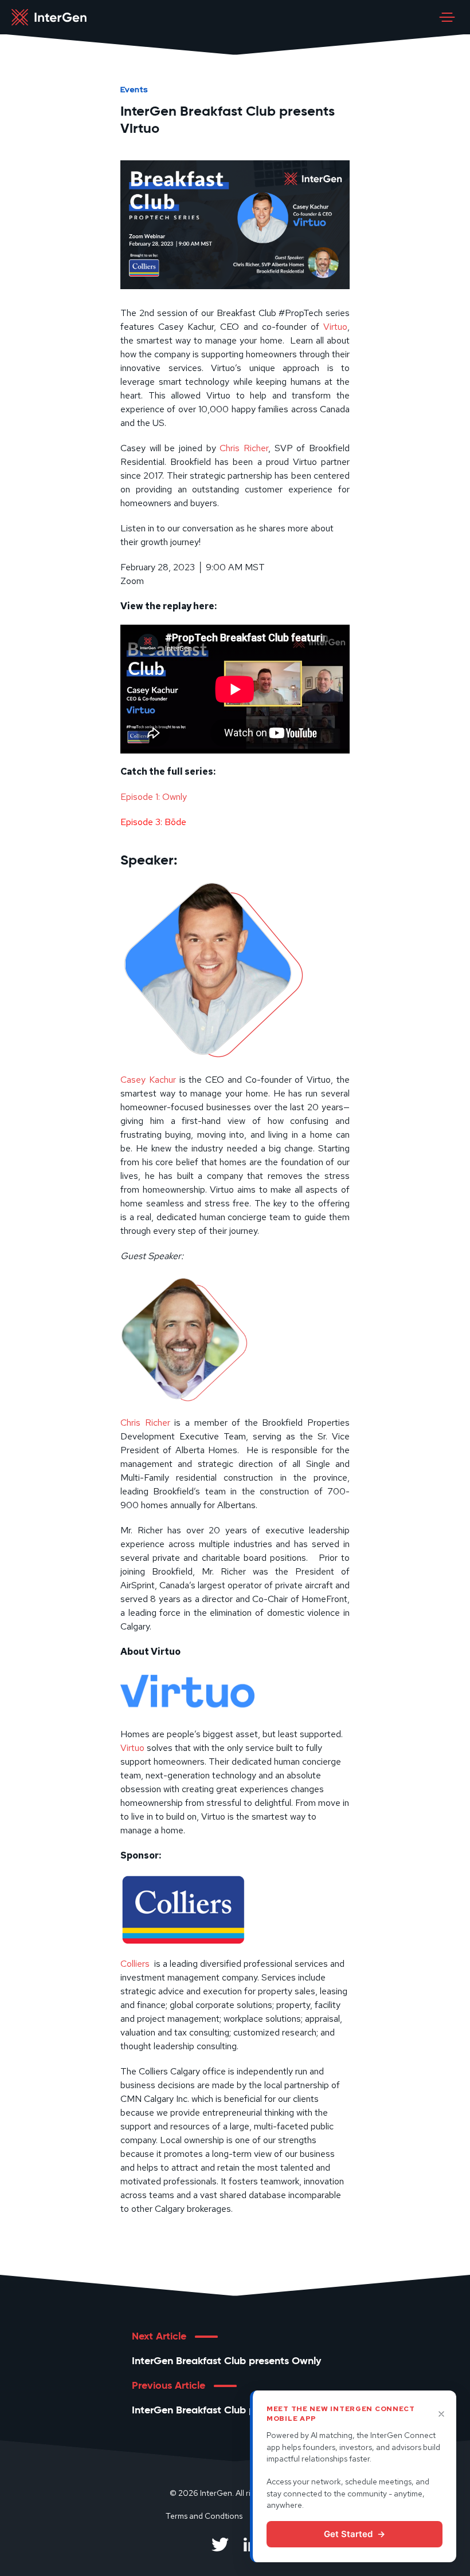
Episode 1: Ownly (155, 797)
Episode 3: (153, 822)
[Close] (441, 2414)
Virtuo (335, 327)
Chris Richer (244, 448)
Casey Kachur (148, 1080)
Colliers (135, 1964)
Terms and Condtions (204, 2516)
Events (134, 89)
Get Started (355, 2534)
